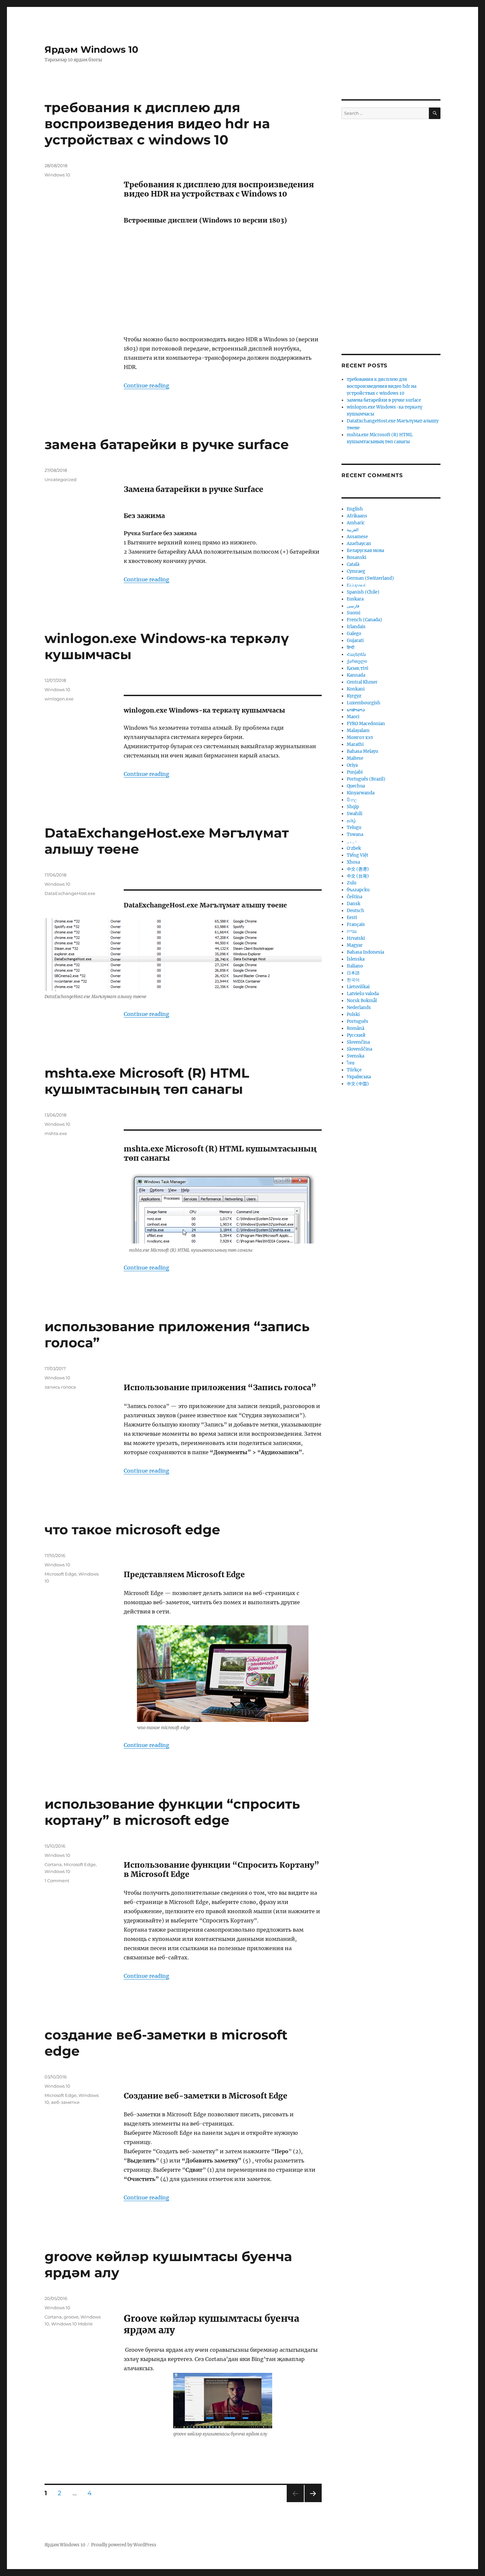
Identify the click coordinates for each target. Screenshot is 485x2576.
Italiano (355, 966)
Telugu (354, 828)
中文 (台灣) (358, 876)
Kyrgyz (354, 696)
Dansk (354, 904)
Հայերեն (356, 654)
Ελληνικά (356, 585)
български (358, 890)
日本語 (353, 973)
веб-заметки (65, 2102)
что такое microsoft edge (132, 1530)
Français (356, 924)
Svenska (356, 1056)
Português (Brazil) (366, 779)
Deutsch (356, 911)
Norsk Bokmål (362, 1001)
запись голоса (60, 1387)
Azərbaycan (359, 544)
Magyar (355, 945)
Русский (356, 1035)
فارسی (353, 606)
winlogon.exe (59, 699)
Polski (353, 1014)
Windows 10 (57, 175)
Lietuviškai (358, 987)
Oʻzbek (354, 848)
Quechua (356, 786)
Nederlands (359, 1008)
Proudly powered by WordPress (124, 2545)
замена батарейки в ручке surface (167, 444)
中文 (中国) (358, 1084)
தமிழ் (351, 821)
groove (71, 2317)
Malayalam (358, 731)
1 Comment (57, 1881)
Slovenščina (359, 1049)
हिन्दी (351, 647)
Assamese (357, 537)
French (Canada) (364, 620)
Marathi (355, 744)
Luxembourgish (364, 703)
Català (353, 564)
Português (357, 1021)
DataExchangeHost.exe (70, 893)
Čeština (355, 897)
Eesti (352, 918)
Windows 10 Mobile (72, 2324)
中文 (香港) (358, 869)
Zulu (352, 883)
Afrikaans (357, 516)
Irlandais (356, 627)
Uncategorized (61, 479)
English (355, 509)
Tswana (355, 834)
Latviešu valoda (363, 994)
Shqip (353, 807)
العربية (353, 530)
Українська (359, 1077)
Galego (354, 634)
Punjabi (355, 772)
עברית (352, 931)
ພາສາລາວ (356, 710)
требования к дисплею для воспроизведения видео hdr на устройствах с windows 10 (157, 123)
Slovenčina (358, 1042)
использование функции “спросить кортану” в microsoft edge (172, 1812)
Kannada (356, 675)
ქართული (357, 661)
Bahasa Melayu (362, 751)
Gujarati (355, 641)
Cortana (53, 1864)
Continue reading (146, 385)
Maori (353, 717)
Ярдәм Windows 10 (91, 49)
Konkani (356, 689)
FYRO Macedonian (366, 724)
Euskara (355, 599)
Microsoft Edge (61, 1574)
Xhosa (353, 862)
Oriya (352, 765)
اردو (352, 841)
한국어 (353, 980)
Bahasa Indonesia (365, 952)
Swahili (355, 814)
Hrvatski (356, 938)
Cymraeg (356, 571)
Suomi (354, 613)
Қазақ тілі (357, 668)
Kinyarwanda (361, 793)
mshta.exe (56, 1133)
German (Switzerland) (370, 578)
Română (356, 1028)
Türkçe (354, 1070)
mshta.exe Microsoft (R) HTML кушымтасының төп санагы (147, 1081)
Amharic (356, 523)
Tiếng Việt (357, 855)
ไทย (351, 1063)
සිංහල (352, 800)
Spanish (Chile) (363, 592)
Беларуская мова (365, 551)
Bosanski (356, 557)
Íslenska (356, 959)
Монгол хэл (360, 737)
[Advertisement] (224, 280)
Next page (313, 2502)
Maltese (355, 758)
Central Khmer (362, 682)
